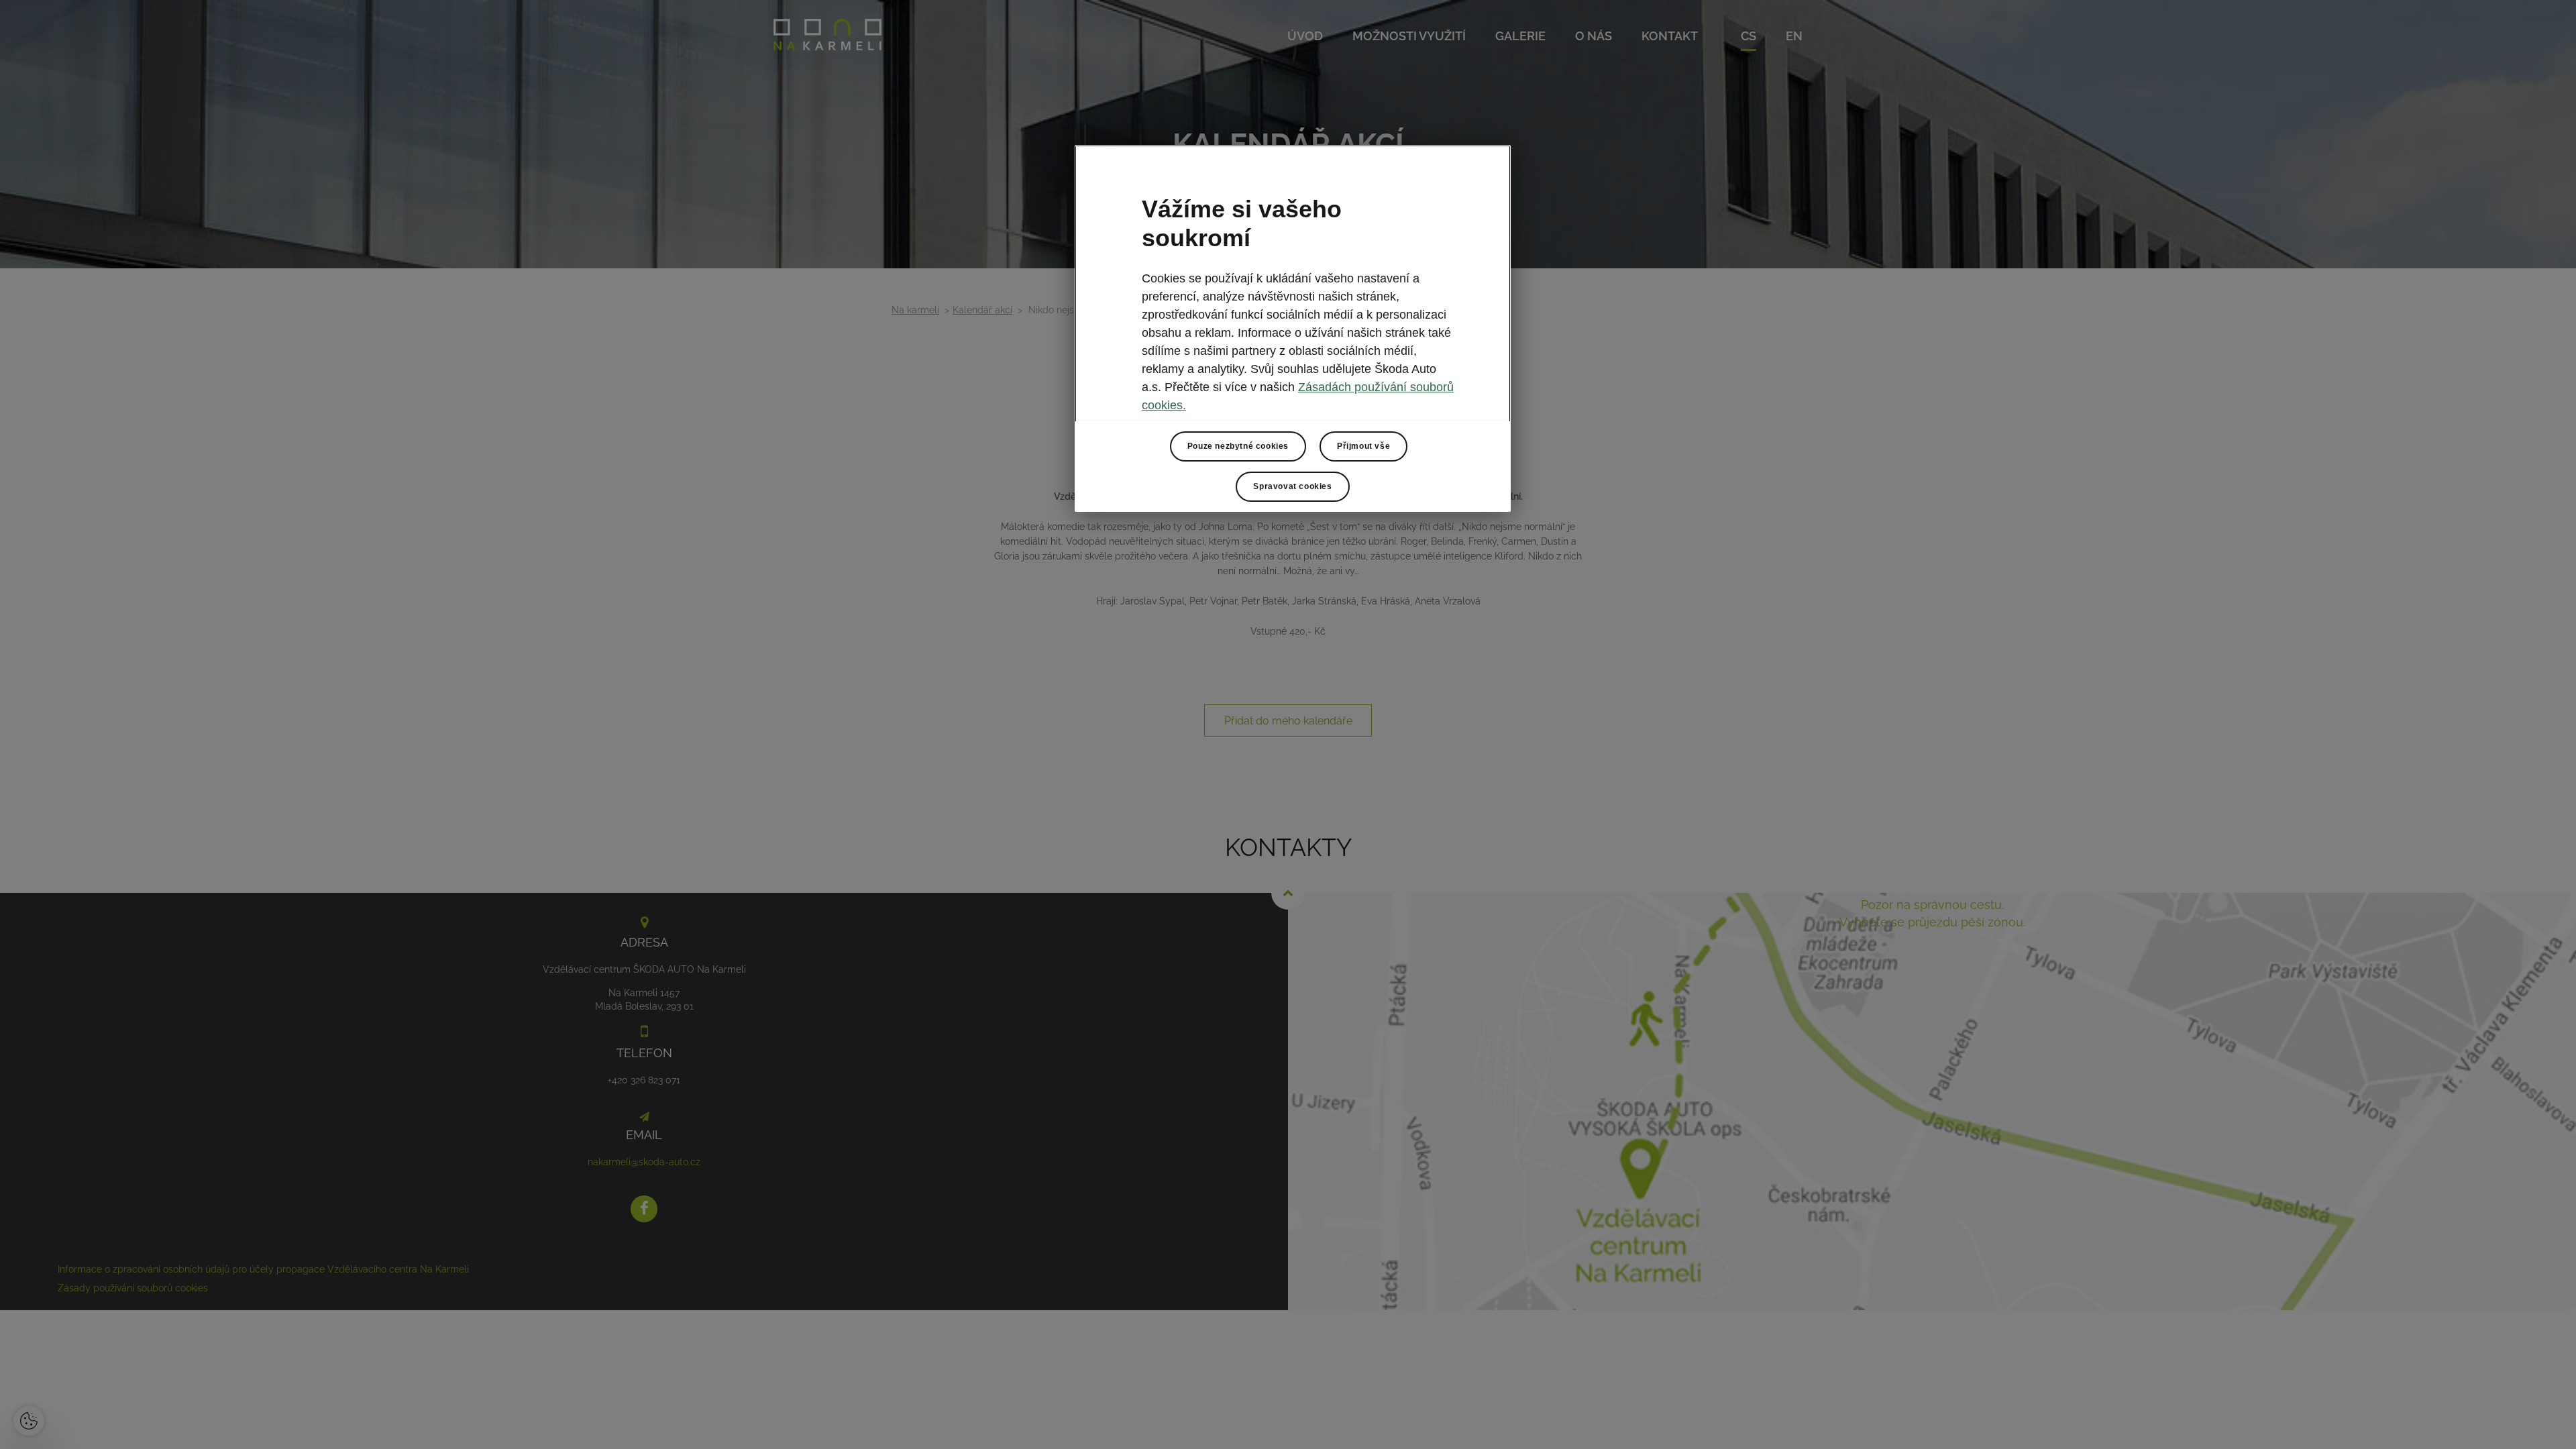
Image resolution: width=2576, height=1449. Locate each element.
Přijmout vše (1363, 446)
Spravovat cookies (1292, 486)
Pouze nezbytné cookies (1238, 446)
